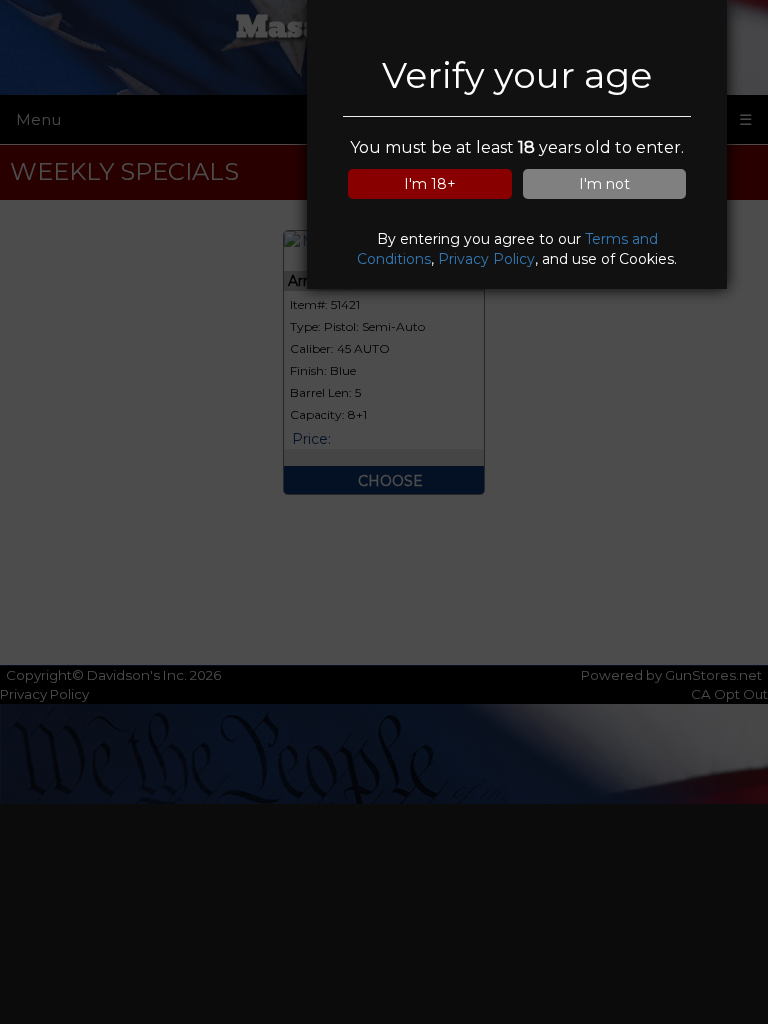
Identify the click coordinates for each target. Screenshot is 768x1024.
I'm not (604, 184)
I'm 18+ (430, 184)
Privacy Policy (486, 259)
